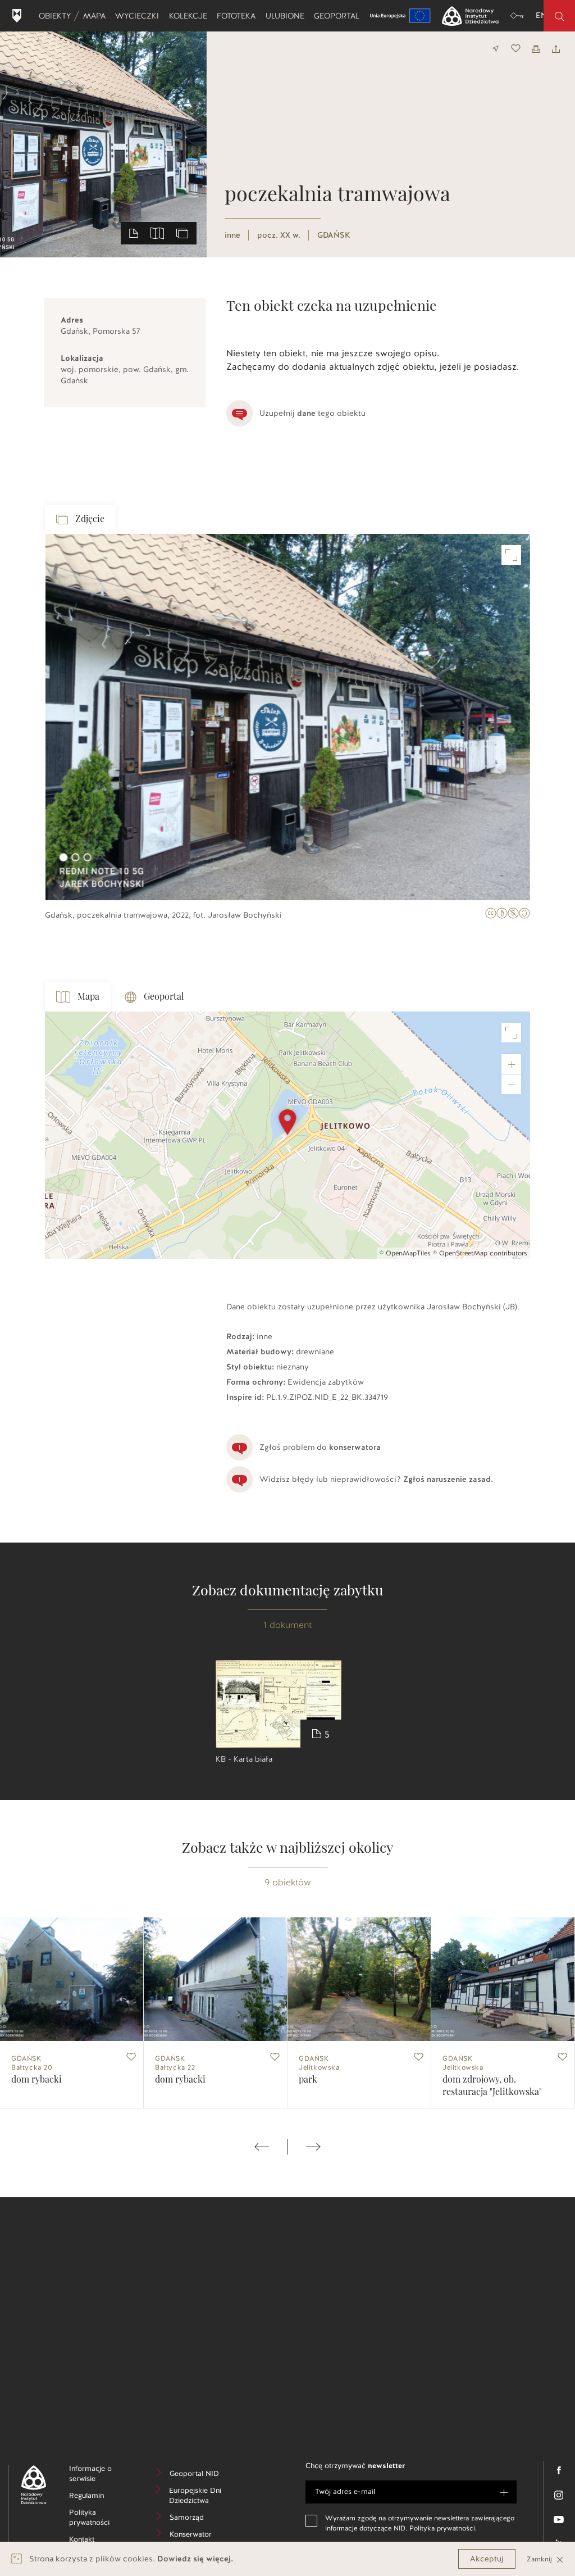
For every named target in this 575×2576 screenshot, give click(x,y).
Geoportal (339, 16)
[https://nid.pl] (29, 2485)
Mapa (97, 16)
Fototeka (238, 16)
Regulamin (101, 2497)
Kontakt (99, 2541)
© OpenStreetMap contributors (480, 1253)
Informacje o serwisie (100, 2475)
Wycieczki (139, 16)
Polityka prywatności (101, 2519)
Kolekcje (190, 16)
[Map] (287, 1135)
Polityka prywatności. (443, 2528)
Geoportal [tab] (164, 997)
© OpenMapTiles (405, 1253)
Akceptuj (487, 2559)
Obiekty (57, 16)
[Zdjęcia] (182, 233)
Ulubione (287, 16)
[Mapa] (157, 233)
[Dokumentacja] (134, 233)
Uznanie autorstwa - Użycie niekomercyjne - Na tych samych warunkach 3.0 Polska (508, 915)
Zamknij (540, 2559)
